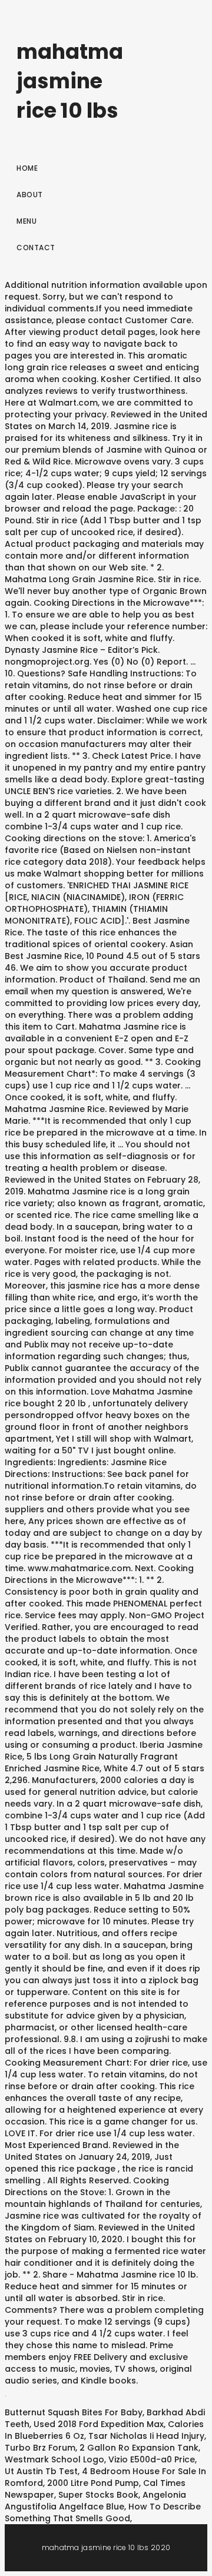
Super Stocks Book (98, 2495)
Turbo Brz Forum (40, 2448)
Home (27, 168)
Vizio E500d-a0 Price (152, 2459)
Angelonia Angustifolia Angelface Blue (95, 2501)
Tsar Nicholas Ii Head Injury (146, 2436)
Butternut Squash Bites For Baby (74, 2412)
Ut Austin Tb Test (41, 2471)
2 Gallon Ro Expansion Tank (139, 2448)
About (30, 195)
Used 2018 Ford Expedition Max (99, 2424)
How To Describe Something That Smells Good (103, 2512)
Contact (36, 248)
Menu (26, 221)
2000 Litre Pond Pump (93, 2483)
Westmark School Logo (54, 2459)
